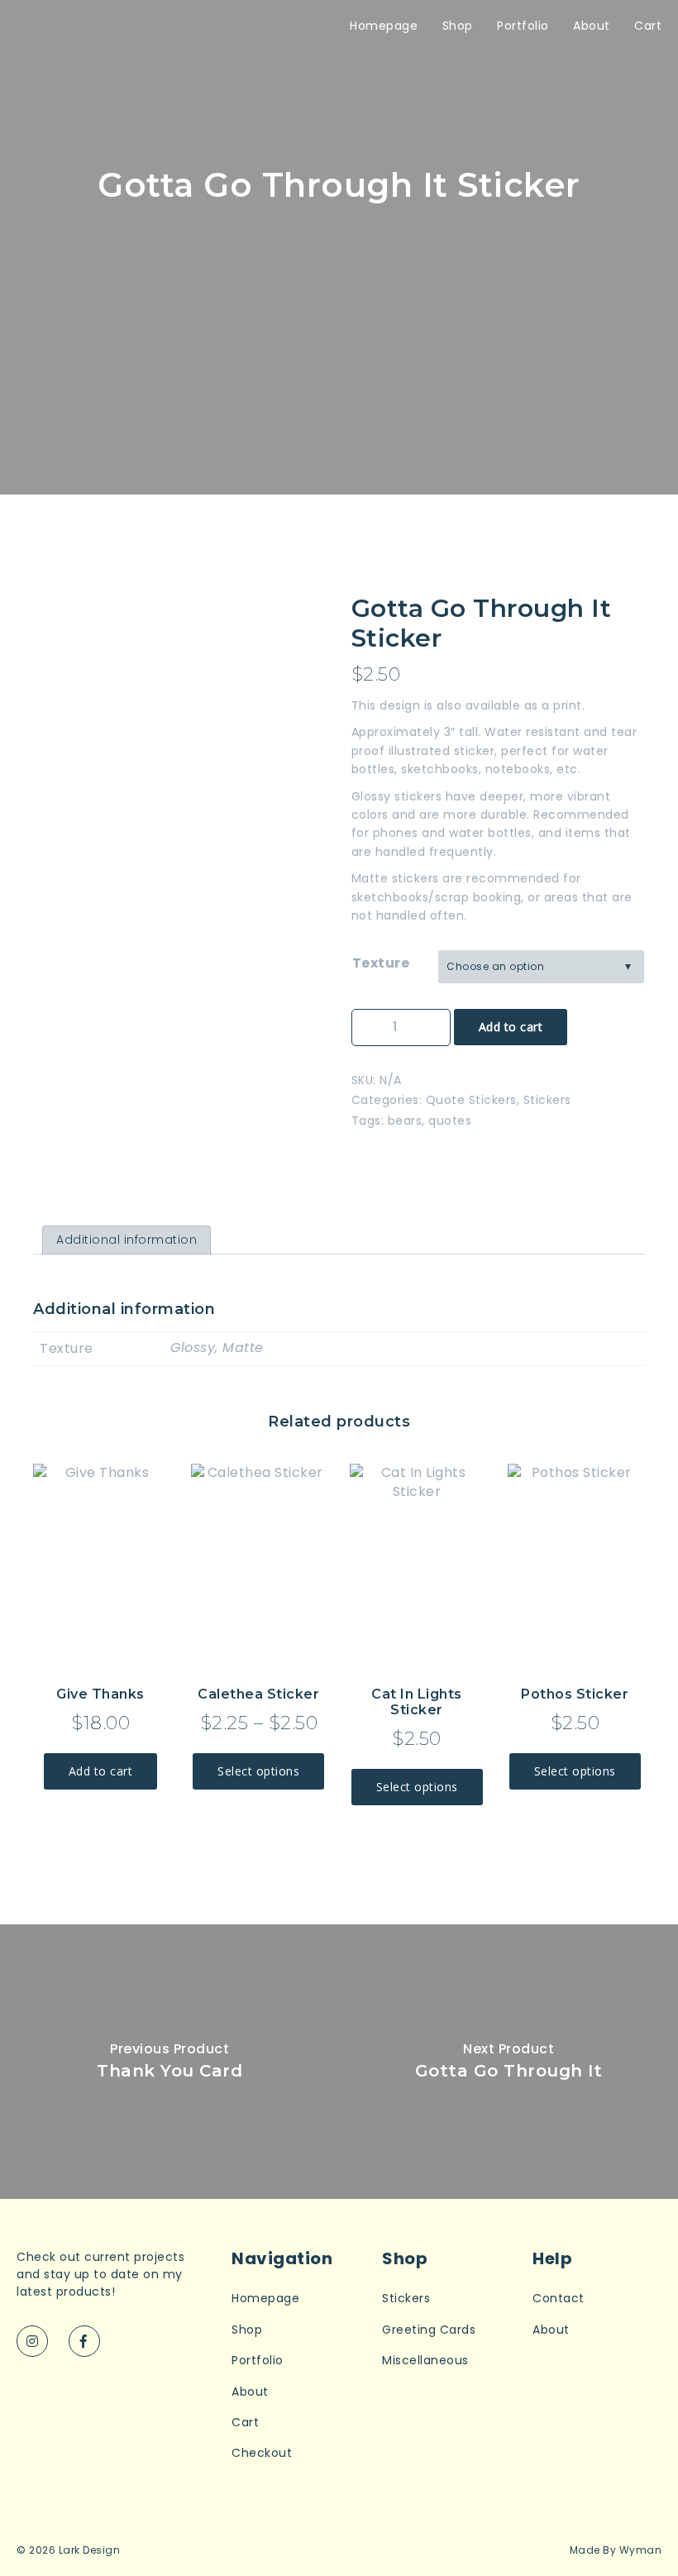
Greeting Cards (429, 2330)
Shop (458, 26)
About (592, 26)
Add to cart (511, 1027)
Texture (381, 963)
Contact (559, 2299)
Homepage (384, 26)
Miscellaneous (425, 2361)
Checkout (262, 2453)
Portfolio (523, 26)
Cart (648, 26)
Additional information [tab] (127, 1240)
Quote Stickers (471, 1100)
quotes (450, 1121)
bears (405, 1121)
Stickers (547, 1100)
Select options (258, 1771)
